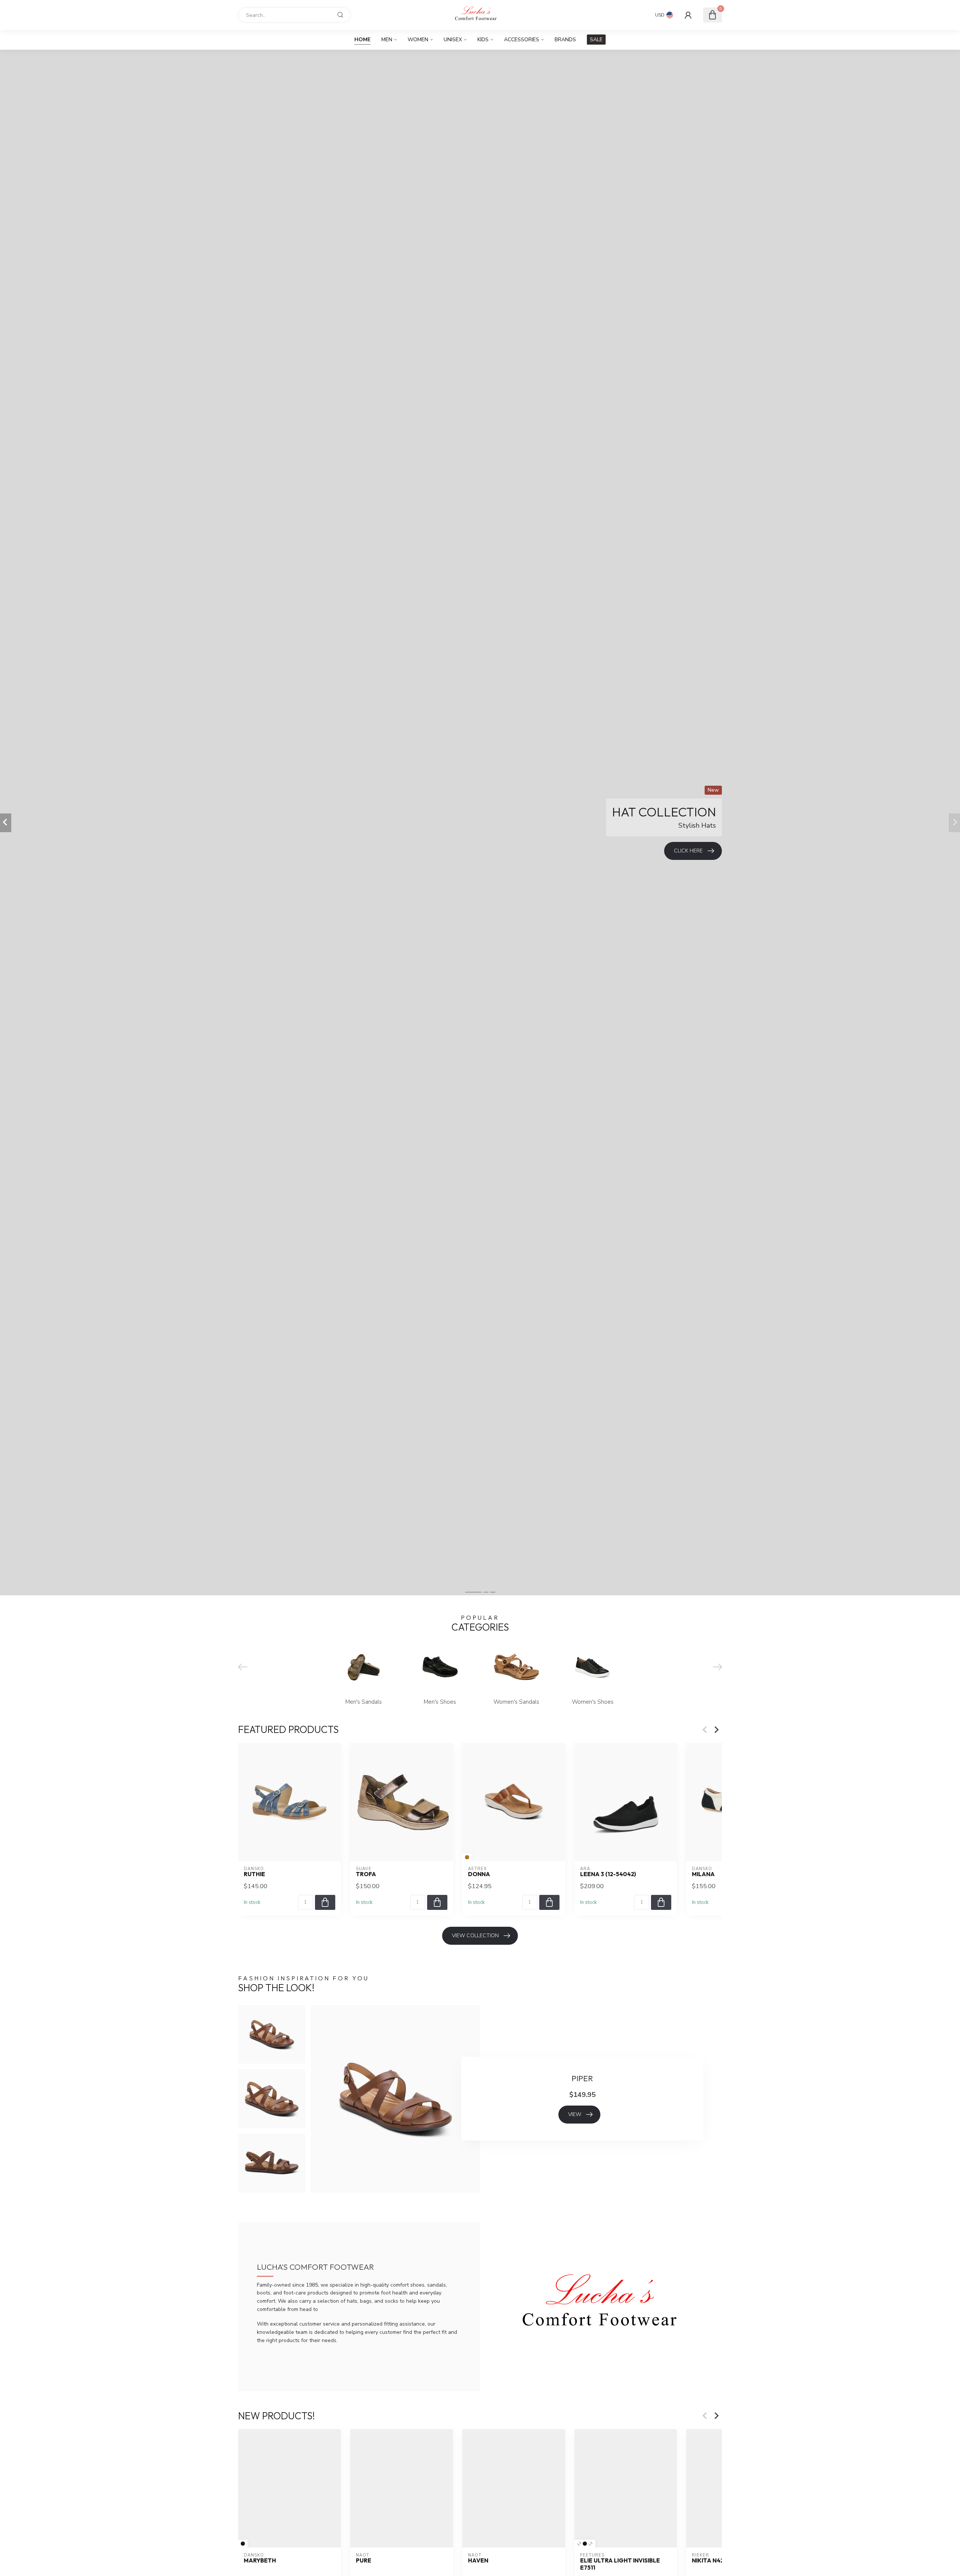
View (575, 2114)
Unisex (453, 40)
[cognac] (467, 1857)
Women (418, 40)
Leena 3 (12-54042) (608, 1874)
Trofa (366, 1874)
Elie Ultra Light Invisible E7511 (620, 2564)
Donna (479, 1874)
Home (362, 40)
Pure (364, 2561)
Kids (483, 40)
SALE (596, 40)
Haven (478, 2561)
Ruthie (254, 1874)
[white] (579, 2544)
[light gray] (590, 2544)
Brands (565, 40)
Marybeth (260, 2561)
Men (387, 40)
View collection (475, 1936)
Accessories (522, 40)
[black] (243, 2544)
